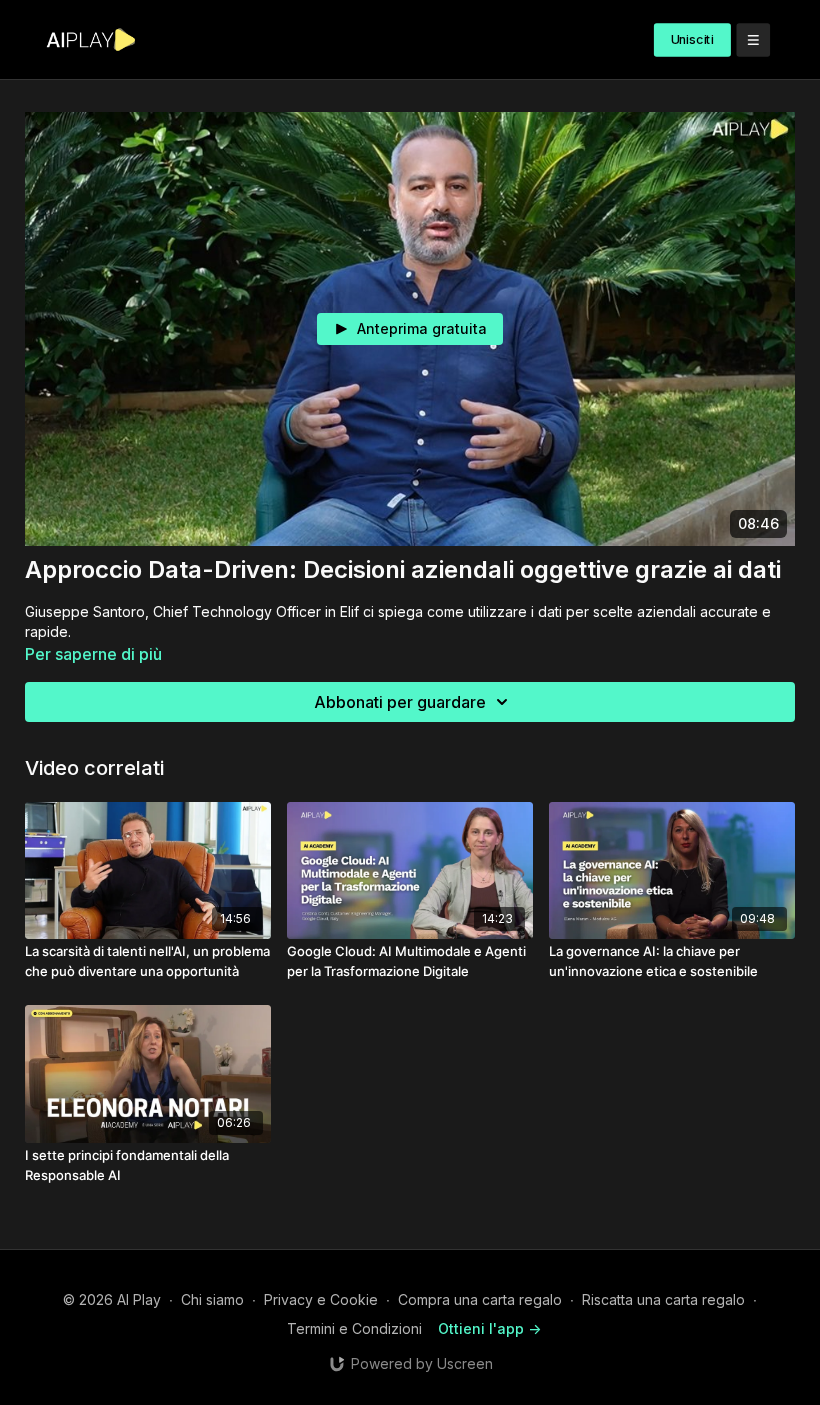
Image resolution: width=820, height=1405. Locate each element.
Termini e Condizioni (354, 1328)
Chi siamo (212, 1299)
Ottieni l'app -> (489, 1328)
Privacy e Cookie (321, 1299)
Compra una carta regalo (480, 1299)
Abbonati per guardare (400, 702)
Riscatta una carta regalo (663, 1299)
